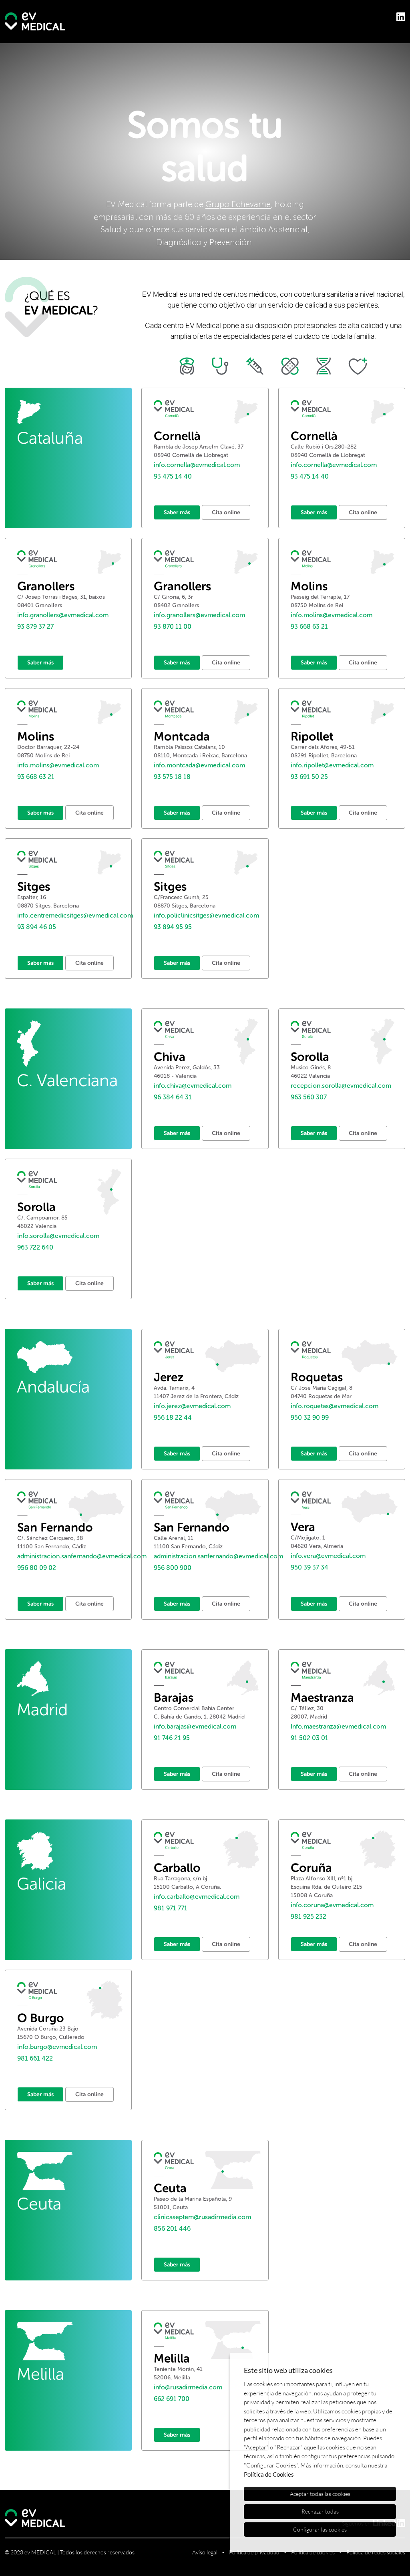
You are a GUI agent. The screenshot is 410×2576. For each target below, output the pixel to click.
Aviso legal (205, 2552)
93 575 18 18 (172, 777)
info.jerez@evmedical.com (192, 1406)
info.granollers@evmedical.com (63, 615)
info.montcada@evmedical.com (199, 765)
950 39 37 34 (310, 1567)
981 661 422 (35, 2058)
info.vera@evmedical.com (328, 1556)
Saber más (177, 512)
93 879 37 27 (35, 627)
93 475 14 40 (173, 476)
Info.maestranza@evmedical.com (338, 1726)
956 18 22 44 (173, 1418)
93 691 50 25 (309, 777)
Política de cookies (313, 2552)
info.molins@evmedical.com (332, 615)
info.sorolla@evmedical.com (58, 1236)
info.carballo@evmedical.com (197, 1897)
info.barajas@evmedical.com (195, 1726)
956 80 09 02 (37, 1568)
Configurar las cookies (320, 2529)
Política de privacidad (254, 2552)
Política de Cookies (269, 2474)
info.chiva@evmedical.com (193, 1086)
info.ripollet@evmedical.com (332, 765)
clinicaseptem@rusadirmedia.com (202, 2217)
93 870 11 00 (173, 627)
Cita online (226, 512)
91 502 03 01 (310, 1738)
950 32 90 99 (310, 1418)
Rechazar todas (320, 2511)
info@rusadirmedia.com (188, 2387)
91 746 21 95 (172, 1738)
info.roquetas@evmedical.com (335, 1406)
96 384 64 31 (173, 1097)
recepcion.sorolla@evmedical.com (341, 1086)
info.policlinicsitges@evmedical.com (206, 915)
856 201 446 (172, 2229)
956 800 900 (173, 1568)
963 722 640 (35, 1247)
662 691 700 (172, 2399)
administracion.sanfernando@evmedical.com (82, 1556)
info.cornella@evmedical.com (197, 465)
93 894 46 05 (37, 927)
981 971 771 (171, 1908)
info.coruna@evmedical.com (332, 1905)
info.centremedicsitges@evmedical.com (75, 915)
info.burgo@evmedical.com (57, 2047)
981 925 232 (309, 1917)
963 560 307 (309, 1097)
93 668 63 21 (309, 627)
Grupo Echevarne (238, 204)
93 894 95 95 (173, 927)
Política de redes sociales (376, 2552)
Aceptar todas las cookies (320, 2494)
